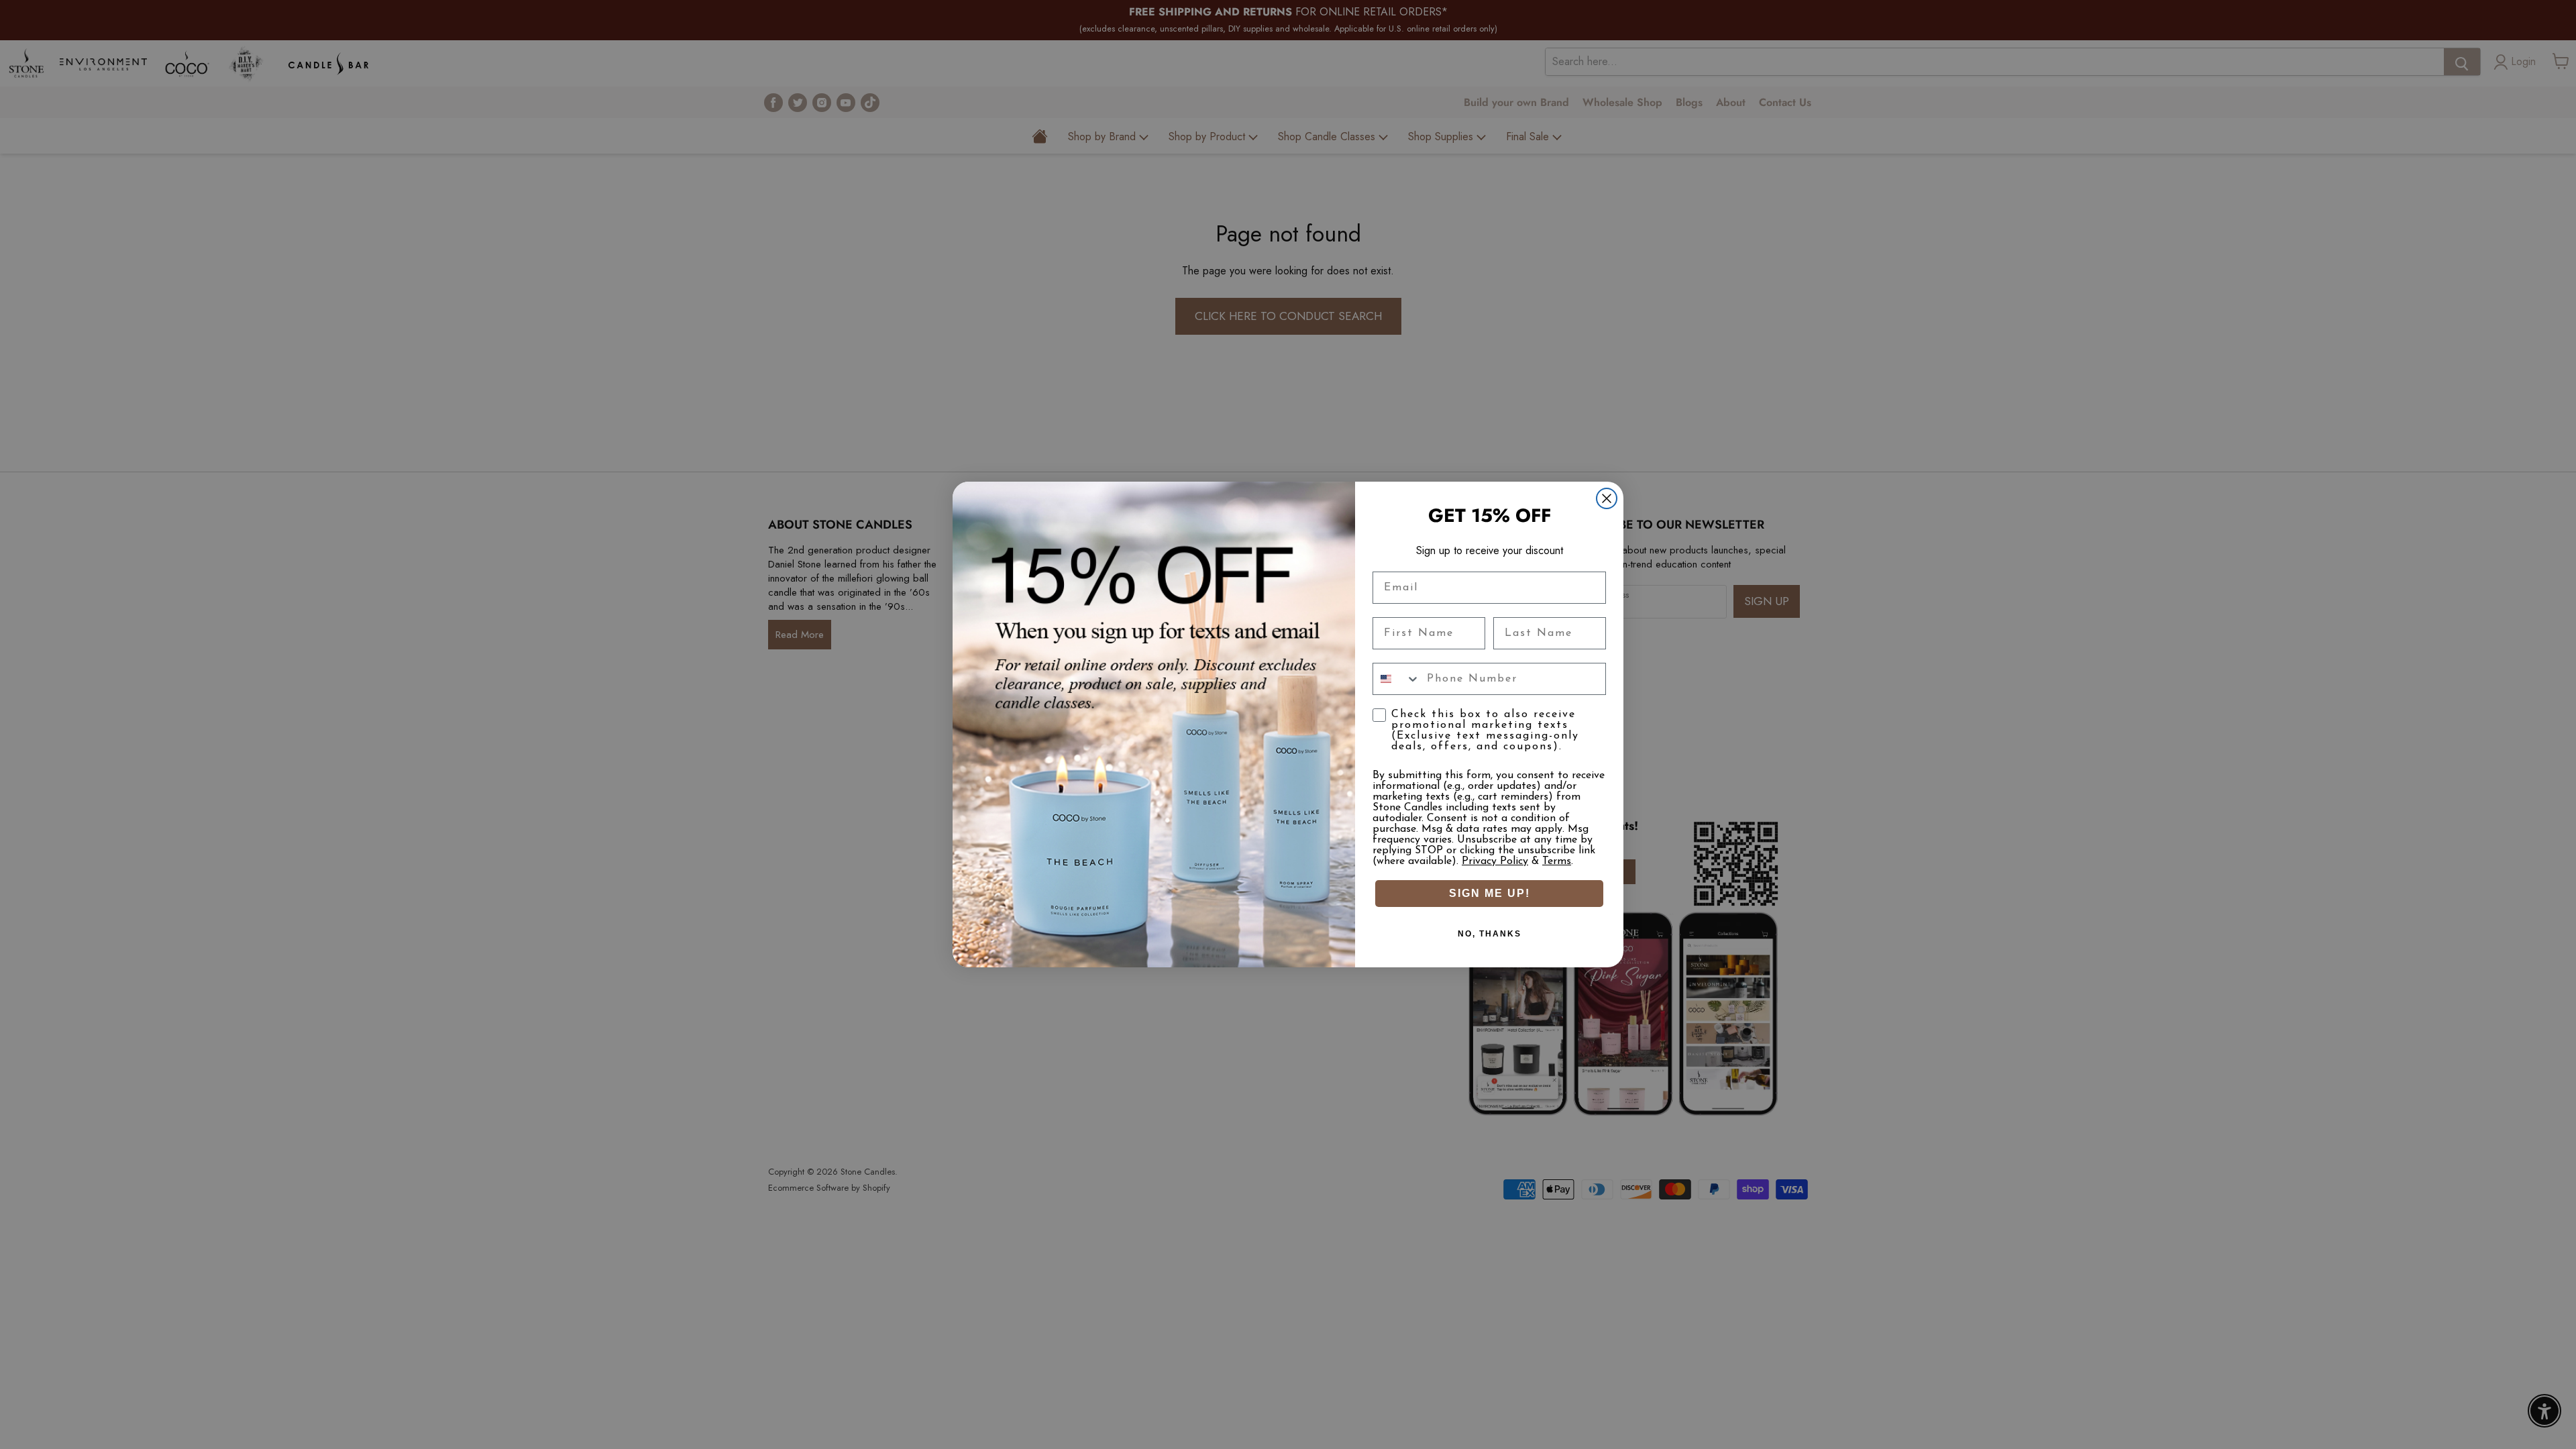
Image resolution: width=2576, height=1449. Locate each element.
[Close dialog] (1607, 498)
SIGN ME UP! (1490, 893)
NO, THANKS (1490, 934)
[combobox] (1397, 679)
